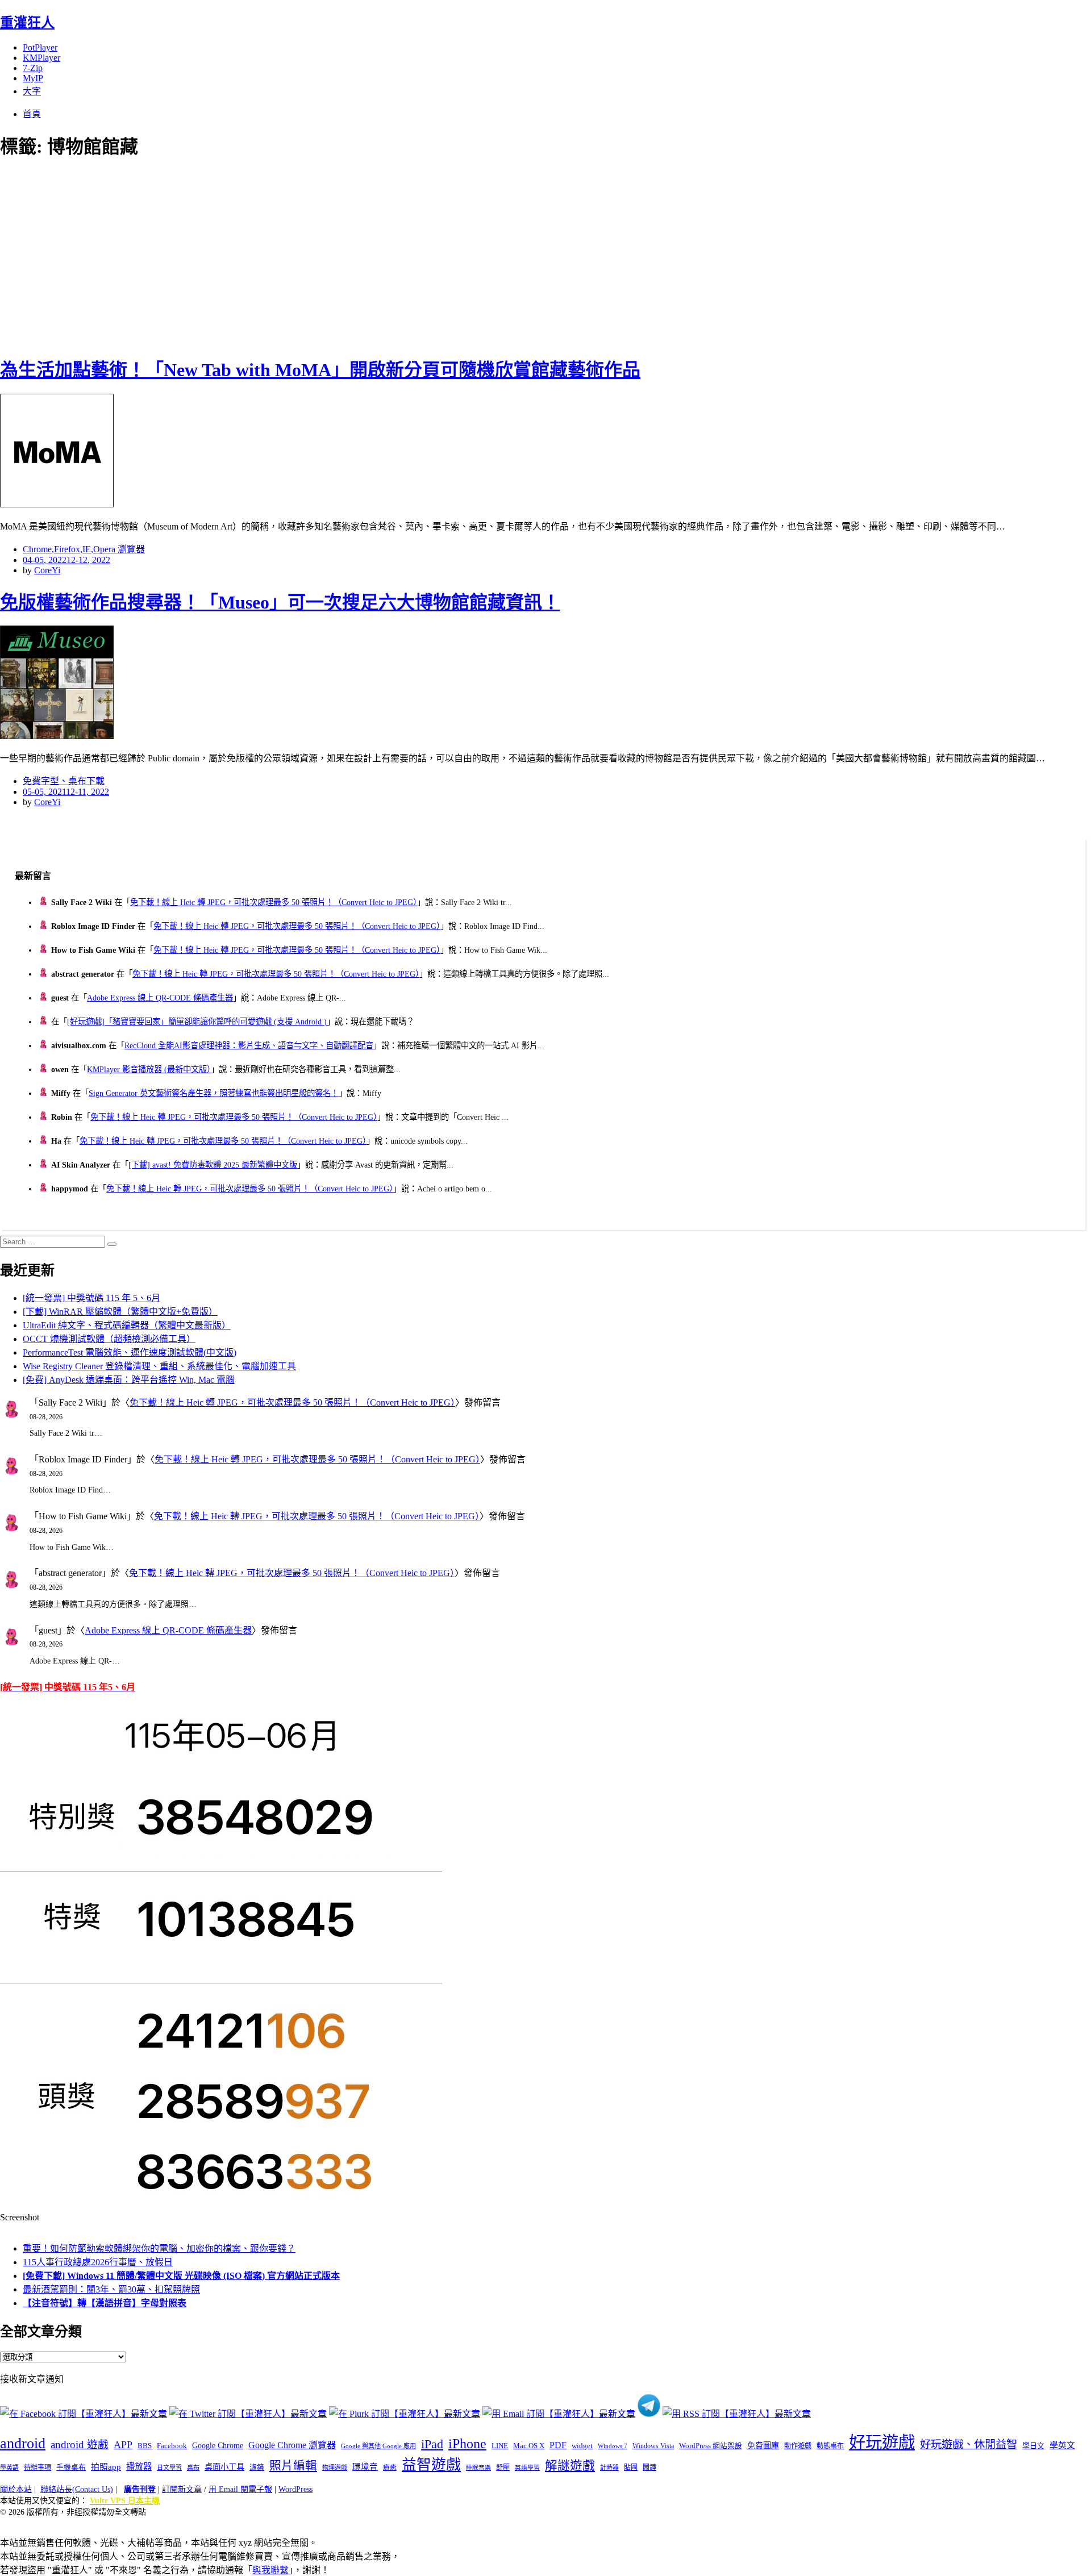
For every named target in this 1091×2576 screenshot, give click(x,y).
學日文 (1033, 2446)
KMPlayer (41, 58)
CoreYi (47, 570)
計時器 (609, 2467)
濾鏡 (257, 2467)
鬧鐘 (649, 2467)
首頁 (32, 114)
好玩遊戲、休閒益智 (969, 2444)
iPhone (467, 2444)
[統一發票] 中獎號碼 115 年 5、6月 (91, 1298)
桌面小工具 (224, 2467)
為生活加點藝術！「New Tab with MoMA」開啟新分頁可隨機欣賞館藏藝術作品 (320, 370)
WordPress (295, 2489)
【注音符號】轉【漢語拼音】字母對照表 (105, 2303)
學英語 (9, 2467)
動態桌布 (830, 2446)
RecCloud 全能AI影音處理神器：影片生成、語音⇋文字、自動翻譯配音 (249, 1045)
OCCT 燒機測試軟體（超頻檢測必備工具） (109, 1339)
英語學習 (527, 2468)
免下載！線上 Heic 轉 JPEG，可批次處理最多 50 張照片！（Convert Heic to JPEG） (274, 902)
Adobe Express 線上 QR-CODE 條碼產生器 (160, 998)
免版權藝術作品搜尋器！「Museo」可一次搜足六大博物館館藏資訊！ (280, 602)
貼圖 (631, 2467)
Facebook (172, 2446)
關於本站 (16, 2489)
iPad (432, 2444)
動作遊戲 (798, 2446)
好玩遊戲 (882, 2442)
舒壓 (503, 2467)
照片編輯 (293, 2466)
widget (582, 2446)
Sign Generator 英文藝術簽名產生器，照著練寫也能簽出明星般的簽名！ (214, 1093)
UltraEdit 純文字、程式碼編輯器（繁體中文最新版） (127, 1325)
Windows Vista (653, 2446)
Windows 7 (613, 2446)
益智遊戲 (431, 2465)
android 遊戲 (80, 2444)
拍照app (106, 2467)
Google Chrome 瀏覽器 (292, 2445)
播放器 (139, 2467)
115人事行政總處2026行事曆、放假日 (98, 2262)
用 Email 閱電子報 (240, 2489)
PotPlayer (40, 47)
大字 (32, 91)
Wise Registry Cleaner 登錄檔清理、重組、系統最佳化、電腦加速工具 (159, 1366)
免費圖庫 (763, 2445)
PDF (558, 2445)
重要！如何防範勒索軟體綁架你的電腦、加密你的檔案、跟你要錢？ (159, 2248)
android (23, 2443)
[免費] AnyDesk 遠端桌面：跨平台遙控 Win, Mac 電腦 (129, 1380)
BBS (145, 2446)
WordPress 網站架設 (711, 2446)
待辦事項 (38, 2467)
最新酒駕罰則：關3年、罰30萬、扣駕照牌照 (111, 2289)
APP (123, 2445)
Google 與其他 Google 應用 (378, 2446)
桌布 (193, 2467)
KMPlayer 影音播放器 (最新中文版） (149, 1069)
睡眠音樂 (478, 2468)
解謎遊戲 (570, 2466)
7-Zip (33, 68)
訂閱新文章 (182, 2489)
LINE (500, 2446)
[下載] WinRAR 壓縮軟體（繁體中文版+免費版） (120, 1312)
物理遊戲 (335, 2467)
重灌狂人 (27, 23)
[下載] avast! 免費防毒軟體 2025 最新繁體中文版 (213, 1165)
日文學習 (169, 2467)
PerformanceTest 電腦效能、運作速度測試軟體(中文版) (130, 1352)
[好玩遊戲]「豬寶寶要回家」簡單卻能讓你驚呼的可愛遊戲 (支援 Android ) (197, 1022)
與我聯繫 (270, 2570)
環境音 (365, 2467)
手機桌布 (71, 2467)
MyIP (33, 78)
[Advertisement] (205, 256)
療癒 (390, 2467)
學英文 (1062, 2445)
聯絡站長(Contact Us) (77, 2489)
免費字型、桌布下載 (64, 781)
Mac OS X (529, 2446)
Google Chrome (218, 2445)
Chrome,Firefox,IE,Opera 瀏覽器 (84, 549)
